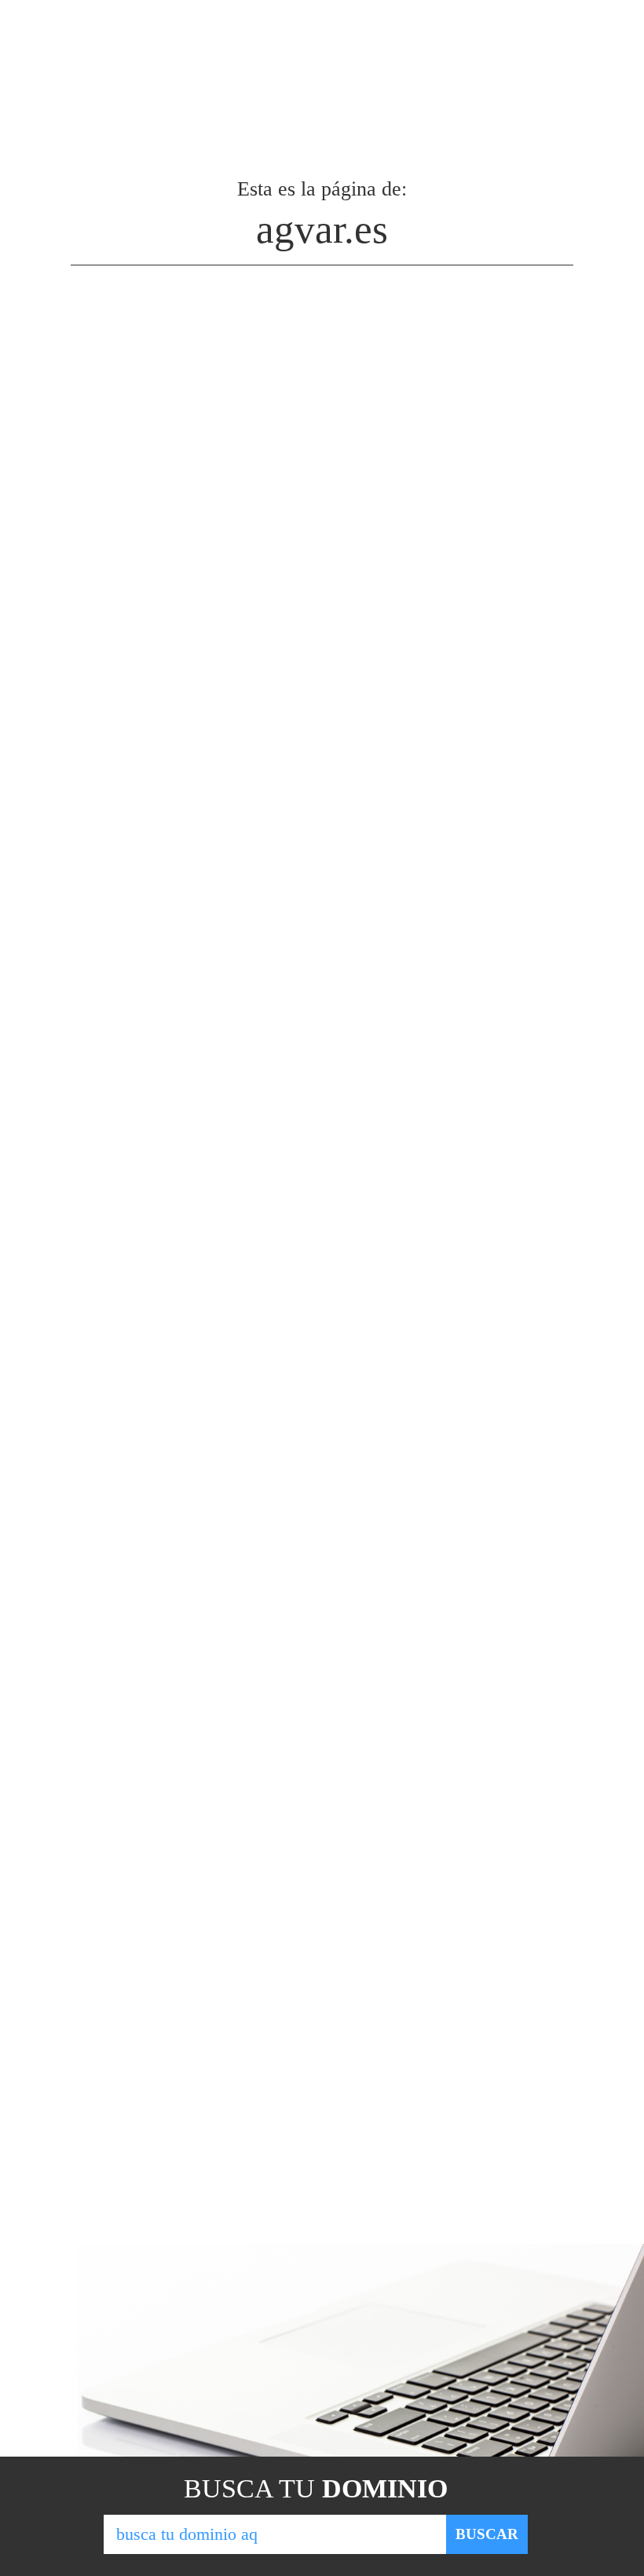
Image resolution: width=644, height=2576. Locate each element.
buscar (487, 2534)
